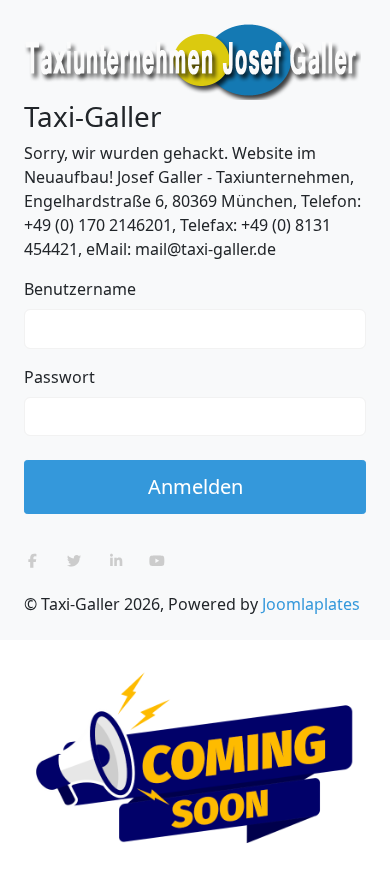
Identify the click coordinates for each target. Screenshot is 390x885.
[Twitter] (75, 560)
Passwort (59, 377)
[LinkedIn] (116, 560)
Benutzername (80, 289)
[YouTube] (158, 560)
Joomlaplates (311, 604)
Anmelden (195, 486)
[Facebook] (33, 560)
